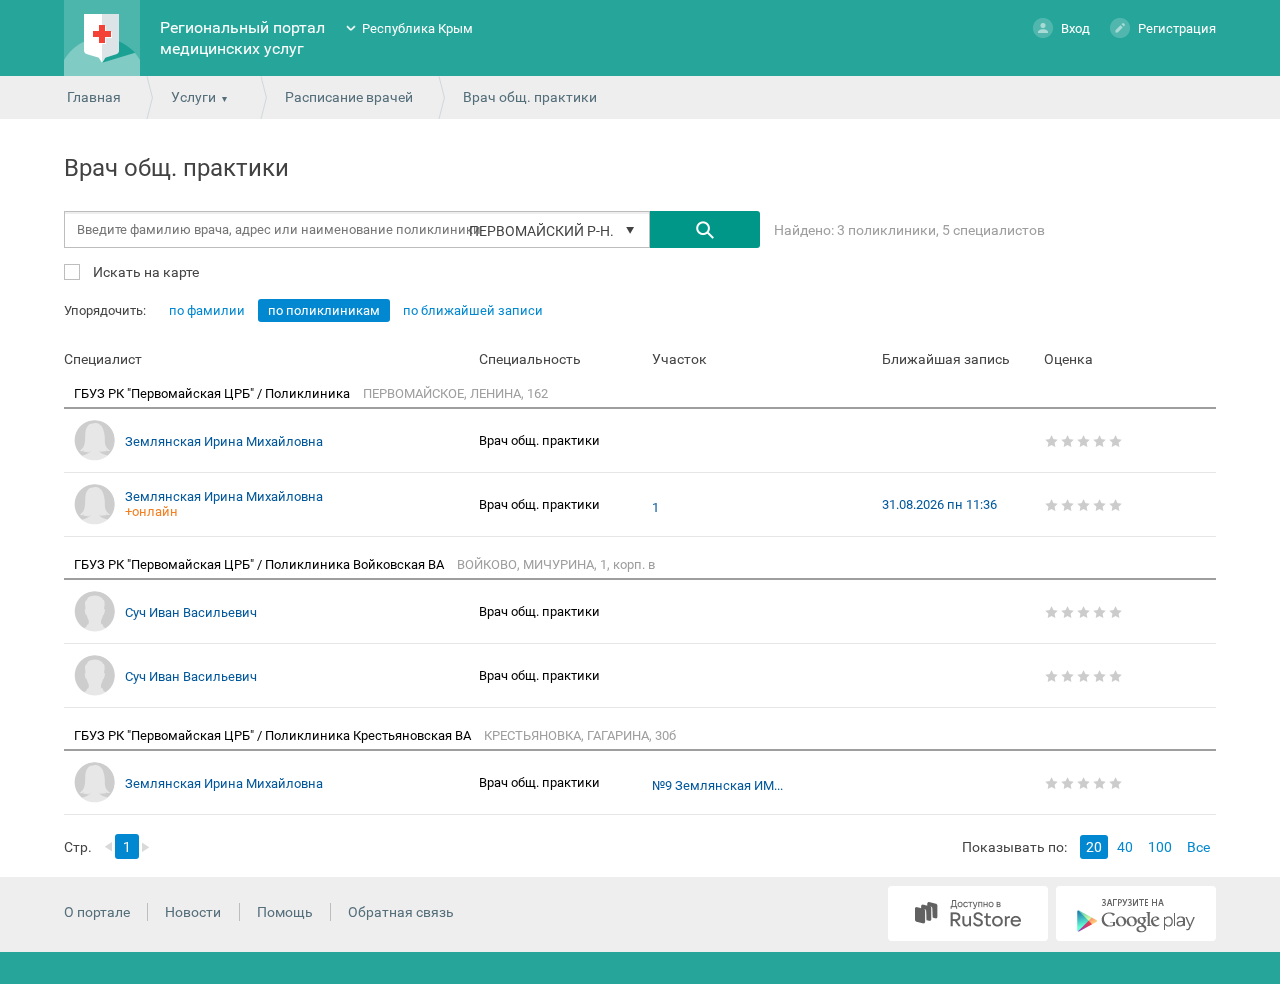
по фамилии (207, 310)
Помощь (285, 912)
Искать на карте (144, 271)
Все (1198, 847)
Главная (94, 97)
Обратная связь (401, 912)
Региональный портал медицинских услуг (242, 38)
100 (1160, 847)
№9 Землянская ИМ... (717, 786)
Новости (193, 912)
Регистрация (1177, 28)
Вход (1075, 28)
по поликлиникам (324, 310)
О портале (97, 912)
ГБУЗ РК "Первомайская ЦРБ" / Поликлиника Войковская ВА (260, 564)
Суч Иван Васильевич (191, 612)
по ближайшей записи (473, 310)
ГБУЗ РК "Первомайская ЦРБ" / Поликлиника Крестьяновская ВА (274, 735)
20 (1094, 847)
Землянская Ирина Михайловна (224, 441)
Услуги (193, 97)
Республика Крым (417, 28)
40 (1125, 847)
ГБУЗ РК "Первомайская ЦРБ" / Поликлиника (213, 393)
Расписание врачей (349, 97)
